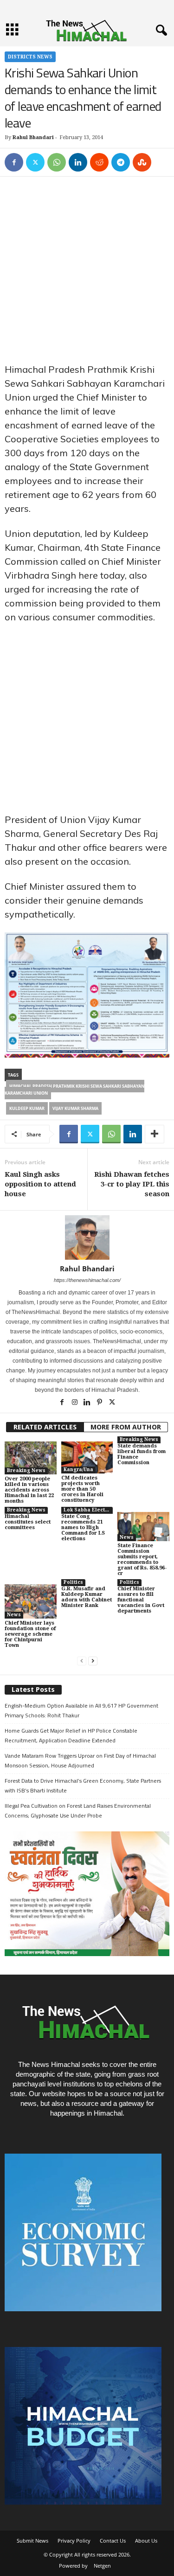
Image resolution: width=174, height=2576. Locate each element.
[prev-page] (82, 1661)
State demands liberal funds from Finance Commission (142, 1454)
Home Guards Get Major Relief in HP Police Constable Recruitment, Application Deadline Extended (71, 1735)
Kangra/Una (78, 1470)
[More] (155, 1134)
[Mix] (142, 162)
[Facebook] (14, 162)
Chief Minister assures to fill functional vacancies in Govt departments (141, 1600)
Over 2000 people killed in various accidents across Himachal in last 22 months (29, 1490)
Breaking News (26, 1470)
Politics (73, 1582)
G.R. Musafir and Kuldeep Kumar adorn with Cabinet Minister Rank (87, 1597)
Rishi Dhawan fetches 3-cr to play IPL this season (132, 1184)
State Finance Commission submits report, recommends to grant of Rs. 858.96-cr (142, 1559)
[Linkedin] (78, 162)
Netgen (102, 2566)
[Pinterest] (100, 1403)
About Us (146, 2541)
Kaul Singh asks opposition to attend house (40, 1184)
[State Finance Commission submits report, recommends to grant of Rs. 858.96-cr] (143, 1527)
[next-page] (93, 1661)
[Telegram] (121, 162)
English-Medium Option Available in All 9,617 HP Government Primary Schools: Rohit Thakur (81, 1710)
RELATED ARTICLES (45, 1427)
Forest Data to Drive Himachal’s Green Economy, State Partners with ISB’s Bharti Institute (83, 1785)
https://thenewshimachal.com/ (87, 1280)
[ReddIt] (99, 162)
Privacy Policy (74, 2541)
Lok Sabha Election (88, 1510)
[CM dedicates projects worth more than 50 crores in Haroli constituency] (87, 1458)
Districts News (30, 57)
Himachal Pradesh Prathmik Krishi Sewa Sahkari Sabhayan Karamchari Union (74, 1090)
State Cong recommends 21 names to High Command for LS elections (83, 1527)
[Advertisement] (87, 272)
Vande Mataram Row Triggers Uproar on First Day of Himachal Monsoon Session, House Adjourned (80, 1760)
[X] (35, 162)
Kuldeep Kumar (27, 1108)
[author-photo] (87, 1237)
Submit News (32, 2541)
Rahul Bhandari (33, 137)
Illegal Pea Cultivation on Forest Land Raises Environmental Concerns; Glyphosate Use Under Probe (78, 1811)
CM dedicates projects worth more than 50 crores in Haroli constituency (82, 1489)
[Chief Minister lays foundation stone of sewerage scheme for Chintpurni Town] (31, 1601)
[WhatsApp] (57, 162)
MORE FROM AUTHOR (126, 1427)
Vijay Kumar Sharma (75, 1108)
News (127, 1537)
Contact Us (113, 2541)
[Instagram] (75, 1403)
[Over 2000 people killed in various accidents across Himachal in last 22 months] (31, 1458)
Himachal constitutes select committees (28, 1522)
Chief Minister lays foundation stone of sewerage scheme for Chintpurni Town (30, 1634)
